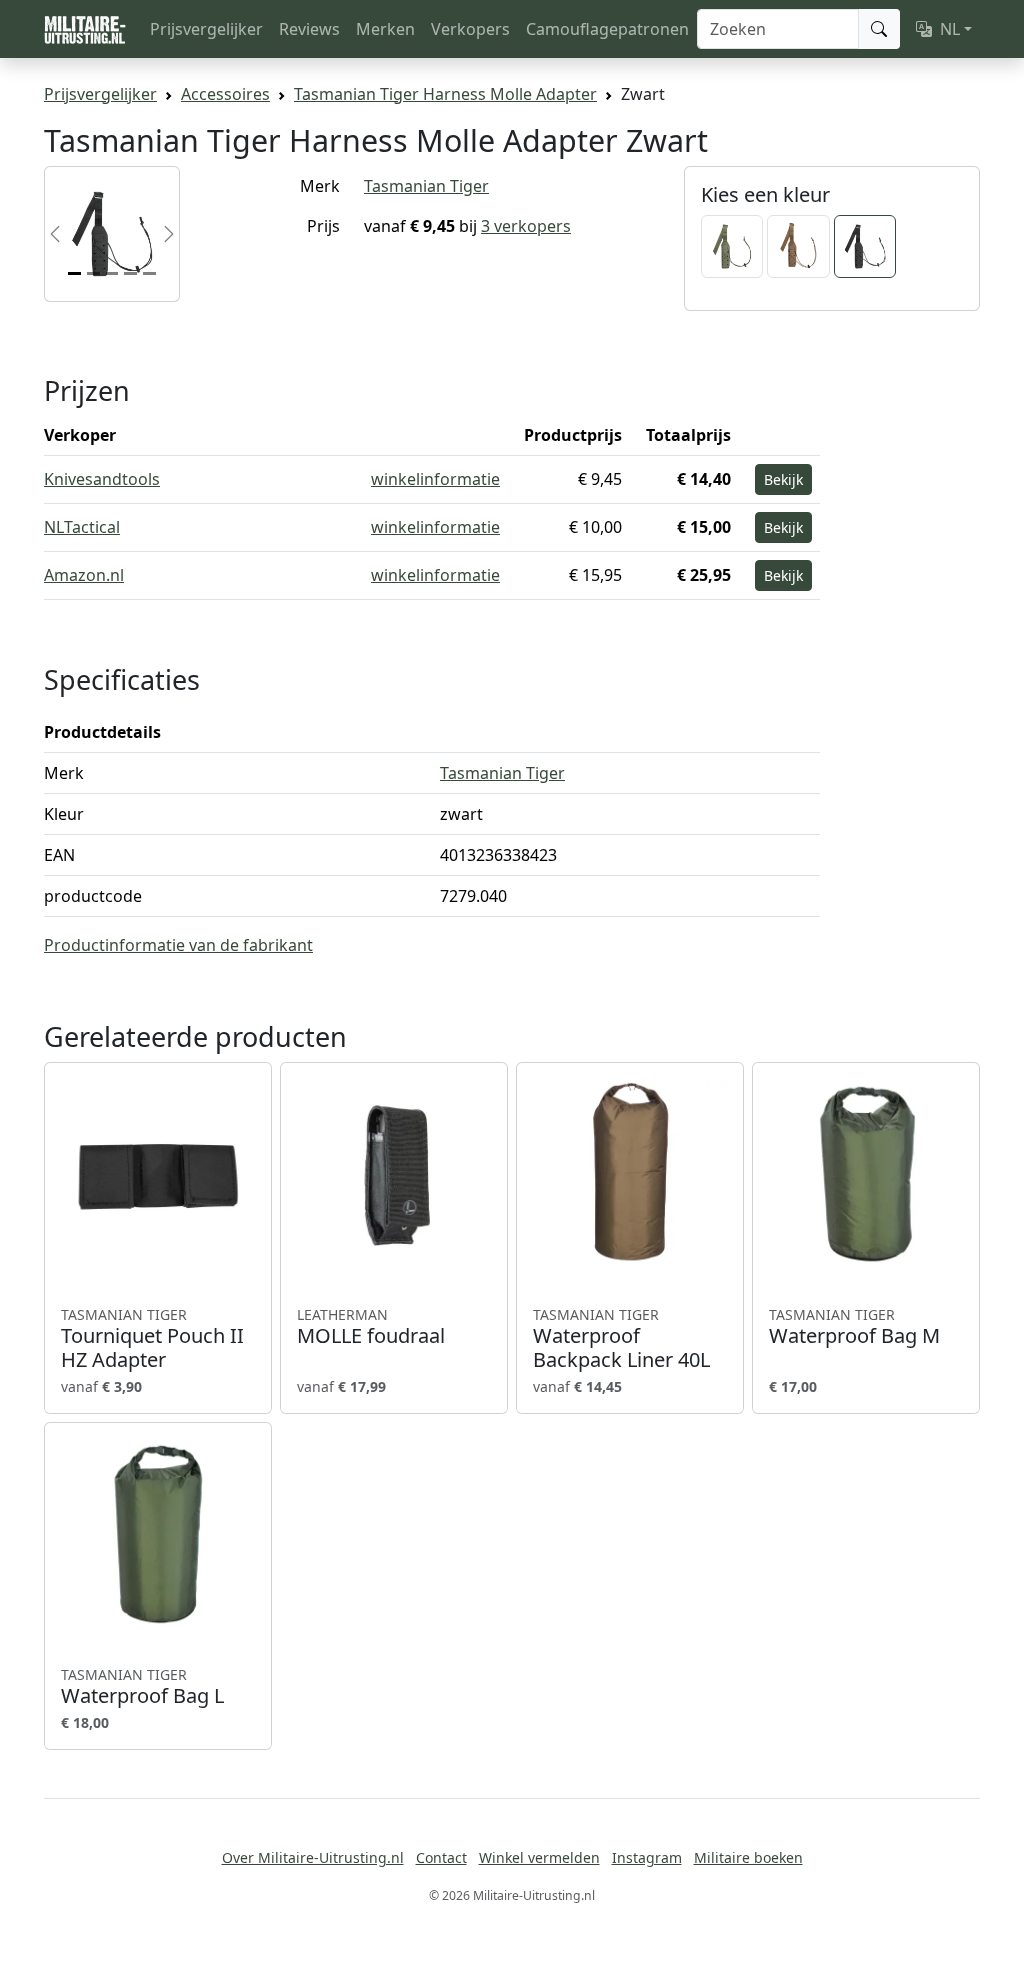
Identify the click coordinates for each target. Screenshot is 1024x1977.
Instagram (647, 1857)
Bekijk (783, 479)
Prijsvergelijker (206, 29)
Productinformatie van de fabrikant (178, 945)
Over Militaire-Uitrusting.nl (313, 1857)
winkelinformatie (435, 479)
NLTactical (82, 527)
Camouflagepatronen (607, 29)
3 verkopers (526, 226)
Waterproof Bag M (854, 1327)
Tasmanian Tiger (426, 186)
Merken (385, 29)
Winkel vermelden (539, 1857)
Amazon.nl (84, 575)
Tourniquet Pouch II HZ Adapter (152, 1339)
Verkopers (470, 29)
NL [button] (950, 29)
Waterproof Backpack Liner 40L (621, 1339)
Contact (441, 1857)
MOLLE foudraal (371, 1327)
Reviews (309, 29)
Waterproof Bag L (142, 1687)
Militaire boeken (748, 1857)
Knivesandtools (102, 479)
